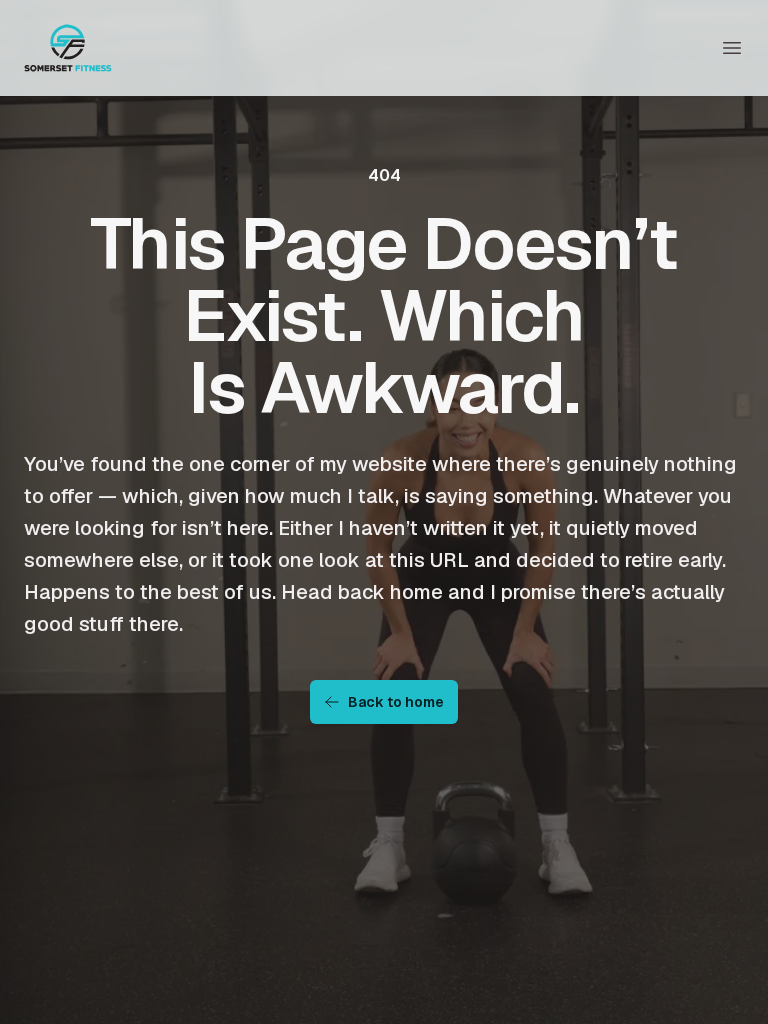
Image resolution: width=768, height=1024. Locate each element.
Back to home (396, 702)
